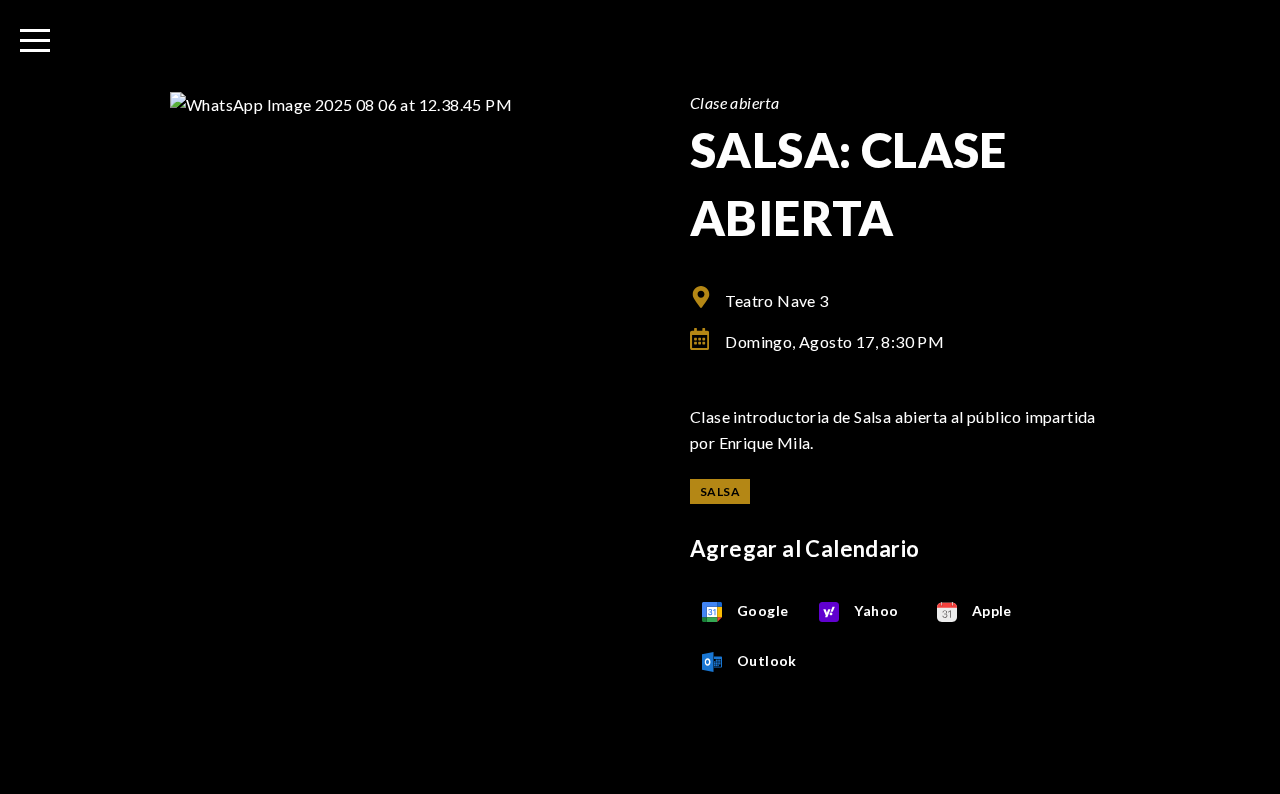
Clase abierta (734, 102)
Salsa (720, 491)
